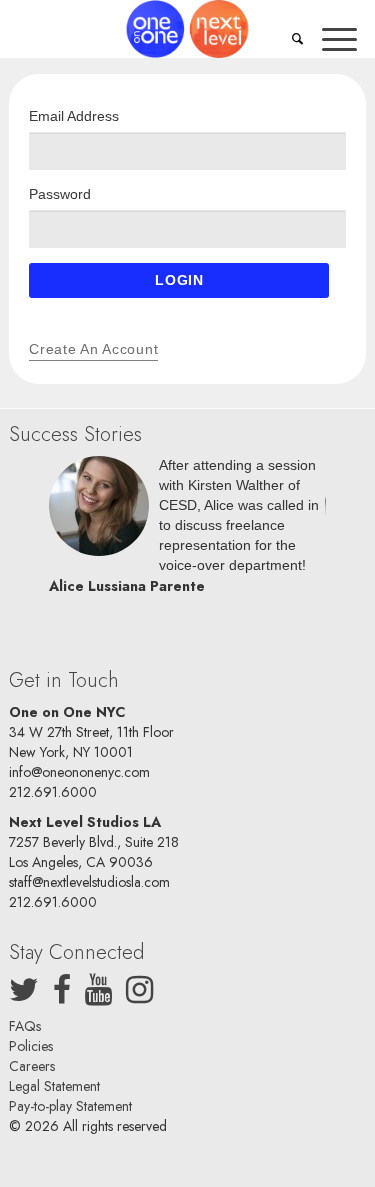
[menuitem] (297, 40)
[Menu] (339, 40)
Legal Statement (54, 1086)
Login (179, 280)
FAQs (25, 1026)
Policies (31, 1046)
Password (60, 194)
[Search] (297, 40)
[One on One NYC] (187, 29)
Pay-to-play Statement (70, 1106)
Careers (32, 1066)
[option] (187, 531)
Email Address (74, 116)
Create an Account (93, 349)
